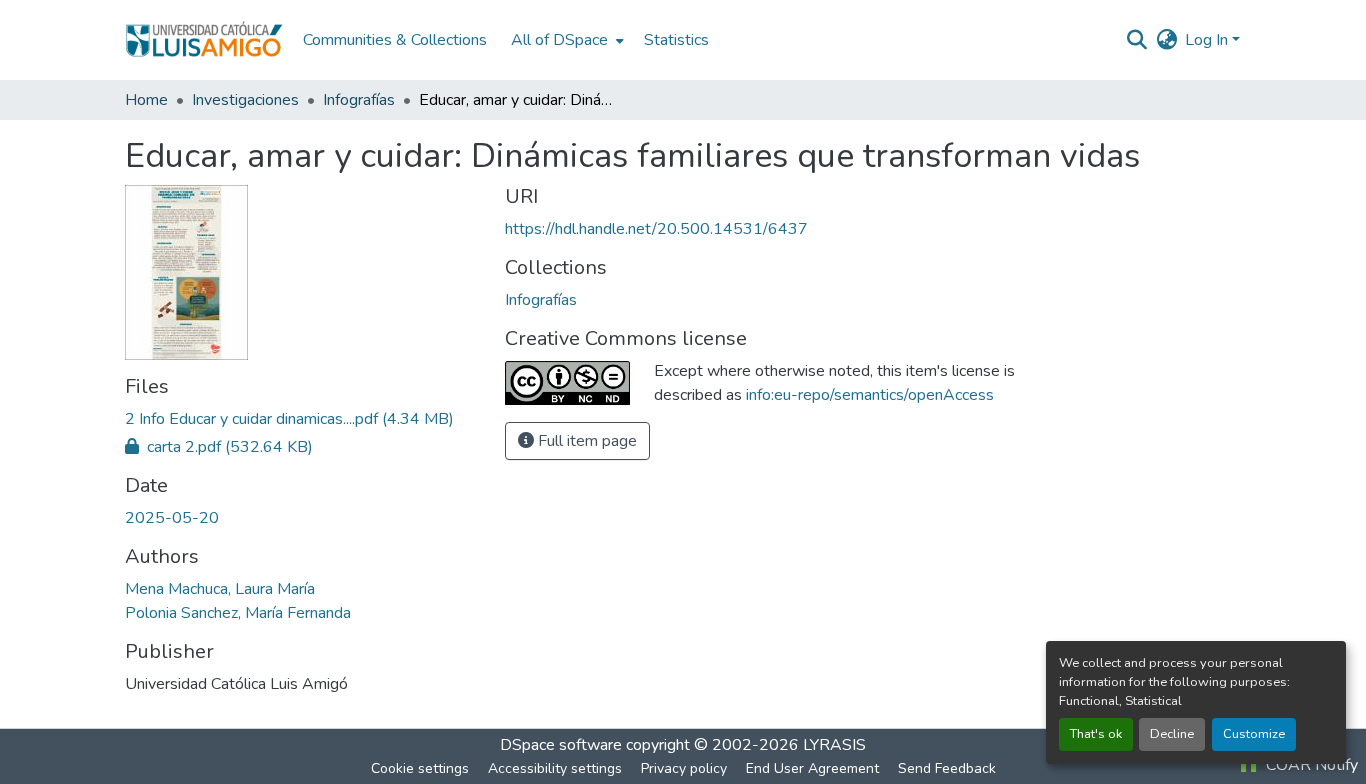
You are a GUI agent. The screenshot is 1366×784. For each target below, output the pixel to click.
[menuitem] (565, 40)
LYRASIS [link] (834, 745)
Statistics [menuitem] (676, 40)
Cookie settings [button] (420, 768)
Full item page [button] (585, 441)
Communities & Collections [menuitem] (395, 40)
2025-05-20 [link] (172, 518)
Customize (1254, 734)
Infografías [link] (359, 100)
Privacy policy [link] (684, 768)
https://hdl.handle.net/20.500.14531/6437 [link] (656, 229)
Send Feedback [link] (947, 768)
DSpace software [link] (561, 745)
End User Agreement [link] (812, 768)
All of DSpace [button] (559, 40)
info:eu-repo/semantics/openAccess (870, 395)
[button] (204, 40)
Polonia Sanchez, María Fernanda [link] (238, 613)
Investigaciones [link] (245, 100)
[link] (303, 419)
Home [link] (146, 100)
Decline (1172, 734)
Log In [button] (1208, 40)
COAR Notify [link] (1310, 765)
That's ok (1096, 734)
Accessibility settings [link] (555, 768)
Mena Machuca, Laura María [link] (220, 589)
